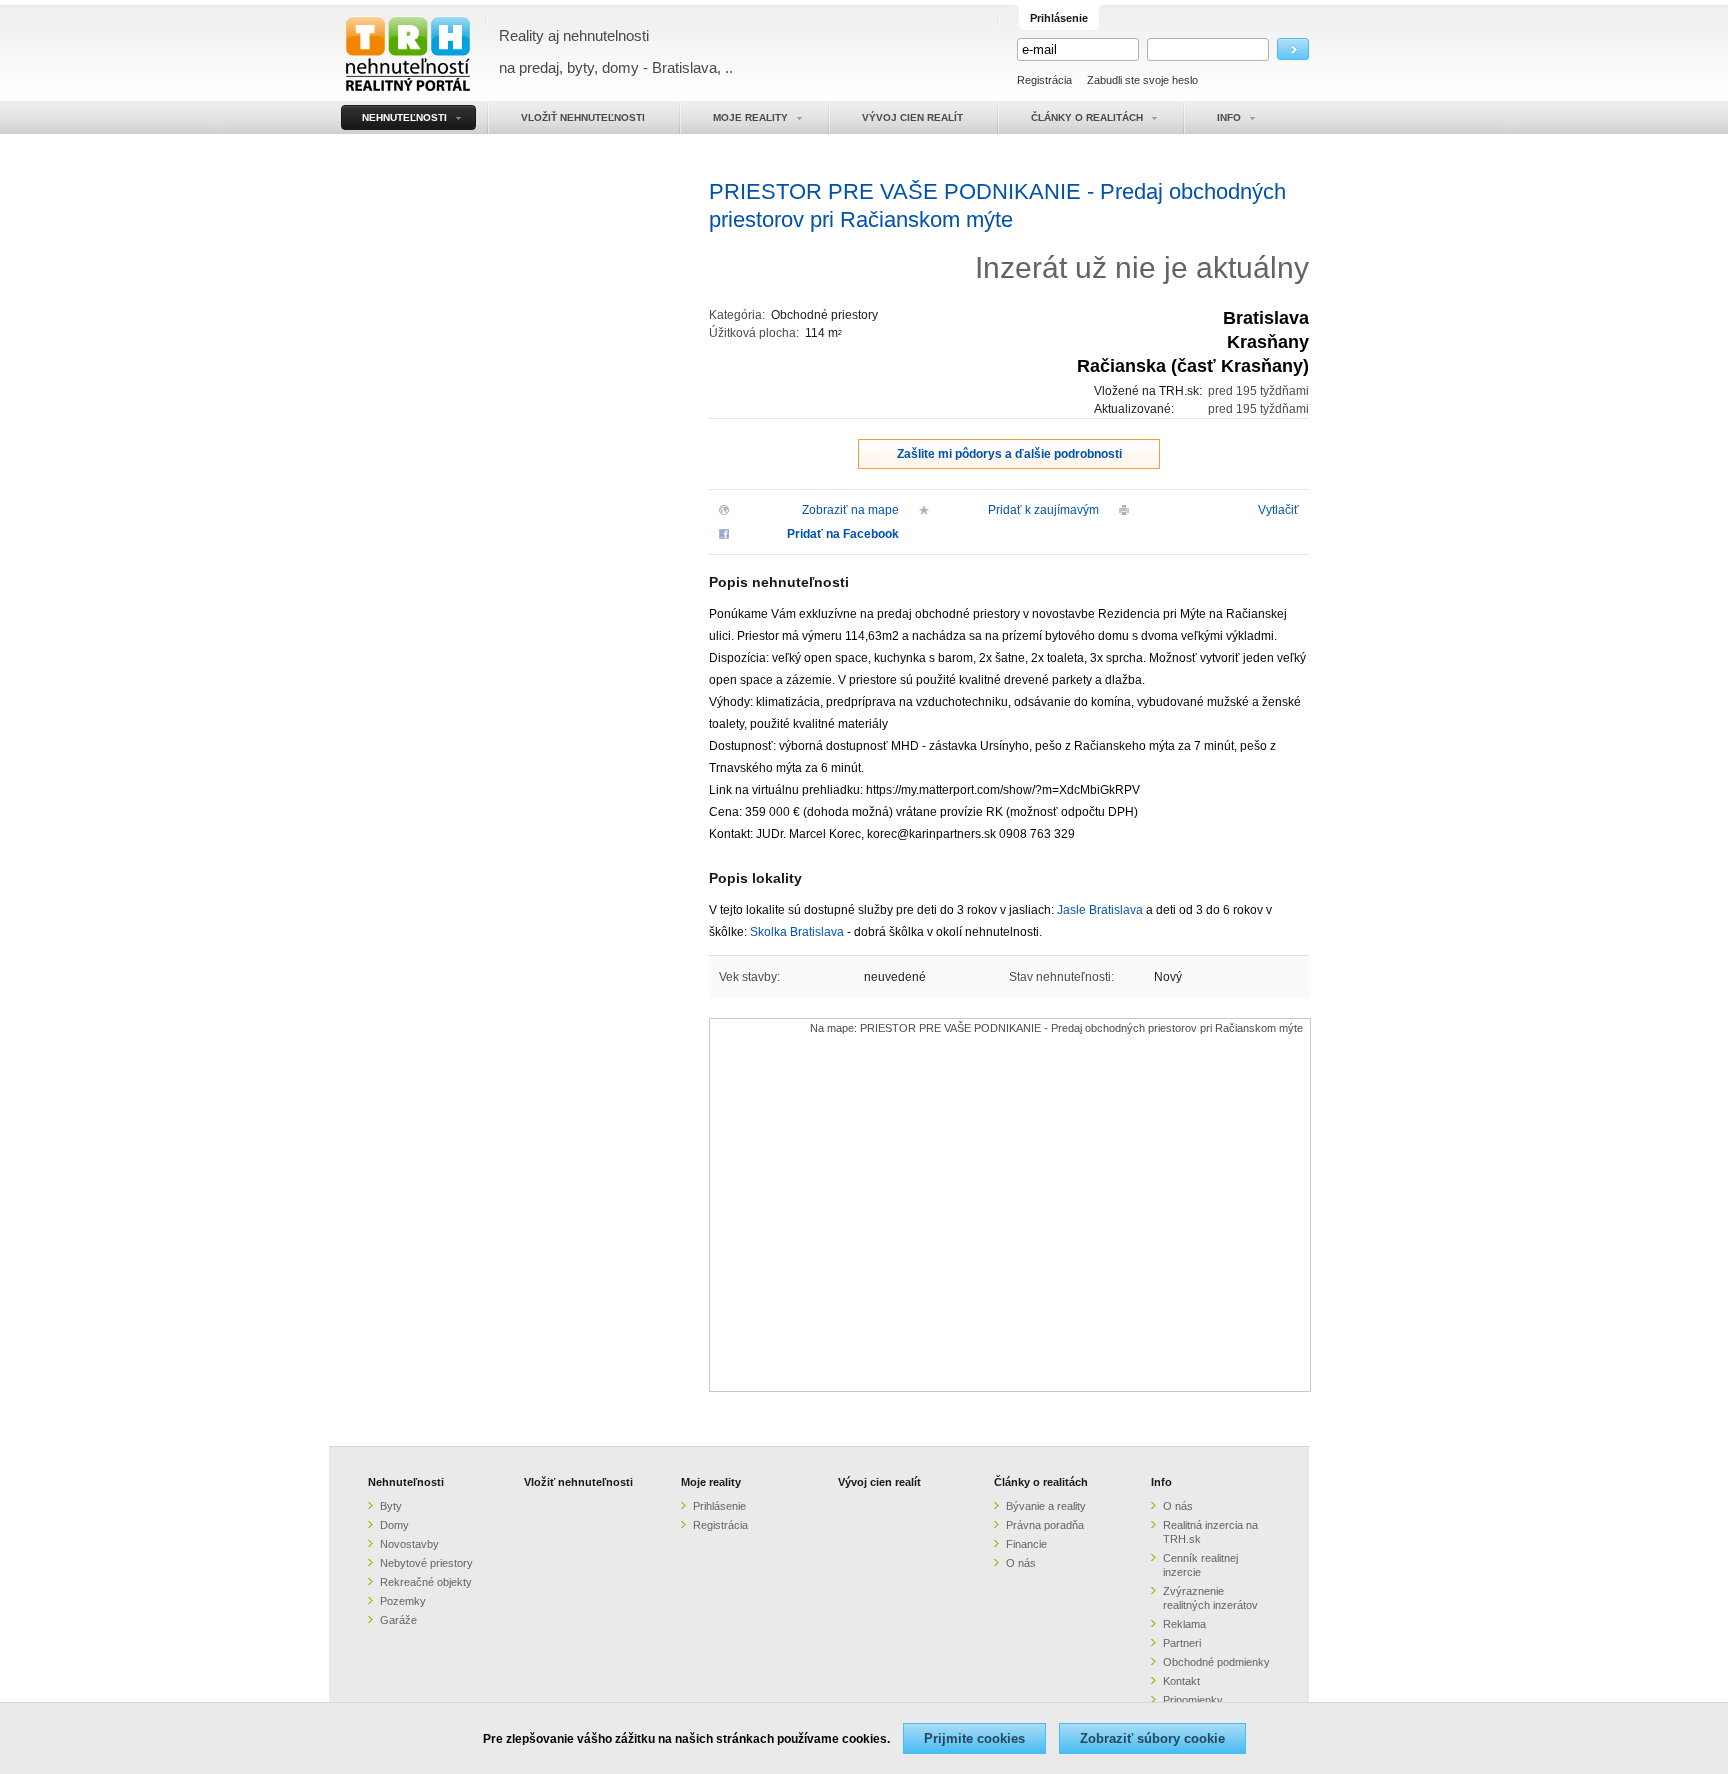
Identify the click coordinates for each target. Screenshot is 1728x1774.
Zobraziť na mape (850, 510)
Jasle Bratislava (1100, 910)
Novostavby (409, 1544)
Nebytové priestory (426, 1563)
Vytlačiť (1278, 510)
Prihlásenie (719, 1506)
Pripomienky (1193, 1700)
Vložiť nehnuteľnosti (578, 1482)
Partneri (1182, 1643)
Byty (391, 1506)
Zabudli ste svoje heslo (1142, 80)
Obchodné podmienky (1216, 1662)
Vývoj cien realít (879, 1482)
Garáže (398, 1620)
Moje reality (711, 1482)
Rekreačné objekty (426, 1582)
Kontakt (1181, 1681)
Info (1161, 1482)
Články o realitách (1041, 1482)
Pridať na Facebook (843, 534)
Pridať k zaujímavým (1043, 510)
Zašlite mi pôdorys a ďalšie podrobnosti (1009, 454)
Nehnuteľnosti (406, 1482)
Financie (1026, 1544)
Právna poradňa (1045, 1525)
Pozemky (403, 1601)
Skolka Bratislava (797, 932)
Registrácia (1044, 80)
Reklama (1184, 1624)
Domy (394, 1525)
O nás (1021, 1563)
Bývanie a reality (1046, 1506)
